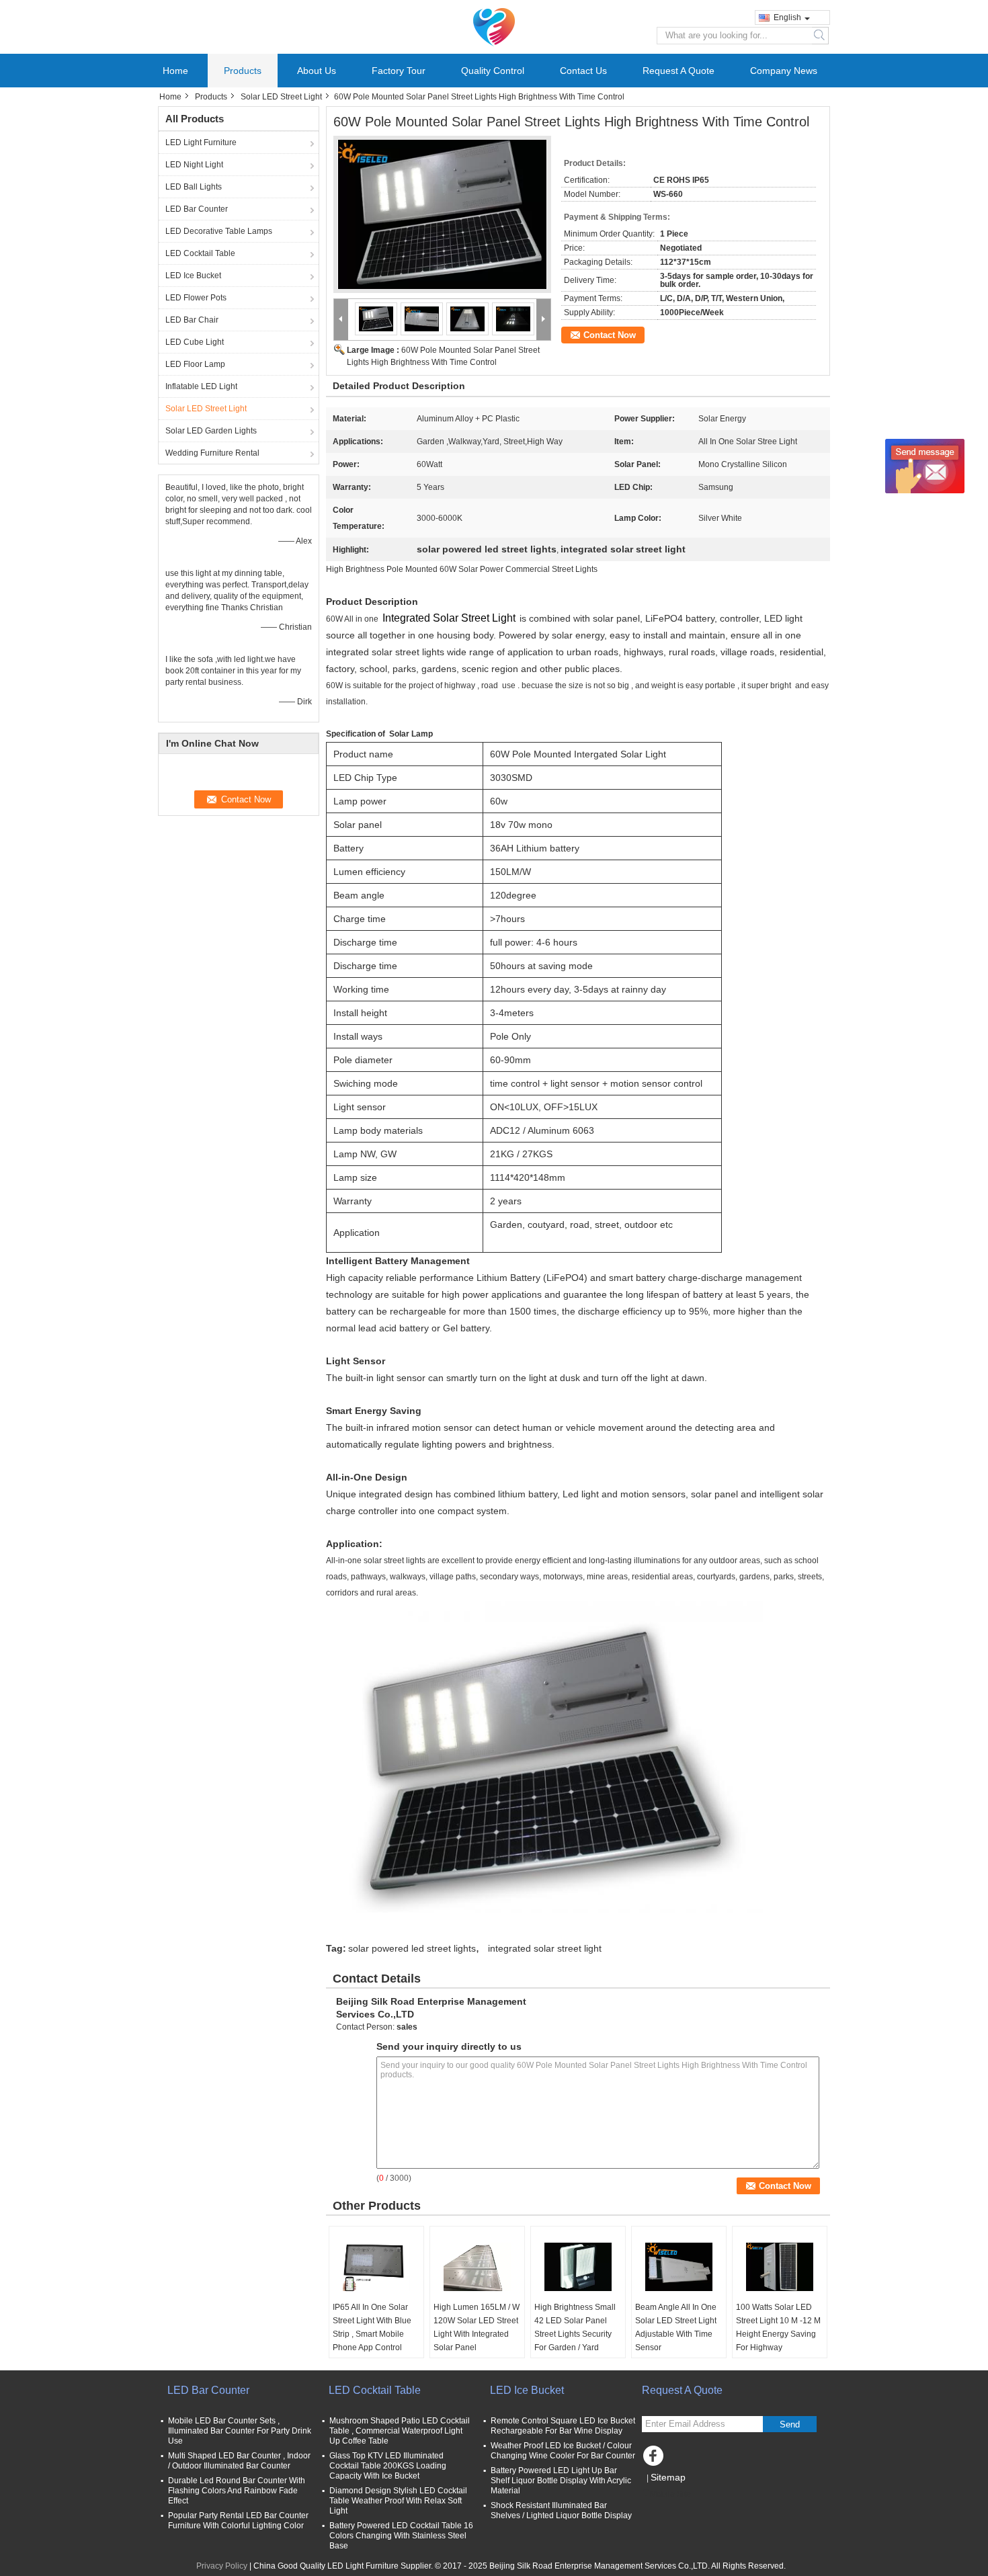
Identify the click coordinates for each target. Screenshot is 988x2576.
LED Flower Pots (196, 298)
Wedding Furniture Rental (212, 453)
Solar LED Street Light (281, 97)
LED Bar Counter (197, 209)
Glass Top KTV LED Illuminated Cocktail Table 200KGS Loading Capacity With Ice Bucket (388, 2466)
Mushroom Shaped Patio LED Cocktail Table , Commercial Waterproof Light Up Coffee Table (400, 2431)
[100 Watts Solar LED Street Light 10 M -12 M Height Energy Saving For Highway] (780, 2267)
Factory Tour (399, 71)
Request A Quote (678, 71)
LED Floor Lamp (195, 364)
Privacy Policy (222, 2566)
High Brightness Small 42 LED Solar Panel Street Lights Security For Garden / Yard (575, 2327)
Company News (784, 71)
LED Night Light (194, 165)
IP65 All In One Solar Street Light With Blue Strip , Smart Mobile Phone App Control (372, 2327)
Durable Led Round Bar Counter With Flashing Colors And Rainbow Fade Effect (237, 2491)
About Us (317, 71)
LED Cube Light (195, 342)
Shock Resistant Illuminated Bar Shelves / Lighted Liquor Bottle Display (561, 2510)
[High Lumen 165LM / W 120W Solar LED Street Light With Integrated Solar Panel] (477, 2267)
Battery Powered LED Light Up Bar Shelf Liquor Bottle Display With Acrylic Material (561, 2481)
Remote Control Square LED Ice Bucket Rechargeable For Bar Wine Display (563, 2426)
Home (175, 71)
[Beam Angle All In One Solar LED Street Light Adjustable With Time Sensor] (679, 2267)
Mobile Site (670, 2494)
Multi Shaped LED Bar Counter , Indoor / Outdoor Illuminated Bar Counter (239, 2461)
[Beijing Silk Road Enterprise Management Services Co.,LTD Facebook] (655, 2459)
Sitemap (668, 2477)
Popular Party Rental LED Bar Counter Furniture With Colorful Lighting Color (238, 2521)
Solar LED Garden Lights (211, 431)
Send (790, 2424)
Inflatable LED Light (201, 386)
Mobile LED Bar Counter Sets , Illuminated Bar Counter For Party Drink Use (240, 2431)
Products (243, 71)
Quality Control (493, 71)
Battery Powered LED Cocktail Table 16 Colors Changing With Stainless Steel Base (401, 2536)
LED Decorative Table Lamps (219, 231)
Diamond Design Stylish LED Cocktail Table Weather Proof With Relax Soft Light (398, 2501)
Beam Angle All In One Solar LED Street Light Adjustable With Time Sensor (676, 2327)
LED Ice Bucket (193, 276)
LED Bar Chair (192, 320)
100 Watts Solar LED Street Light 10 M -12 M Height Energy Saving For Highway (778, 2327)
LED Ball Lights (194, 187)
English (787, 17)
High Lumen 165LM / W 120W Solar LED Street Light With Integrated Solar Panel (477, 2327)
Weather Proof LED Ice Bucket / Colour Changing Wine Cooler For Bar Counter (563, 2451)
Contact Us (583, 71)
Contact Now (610, 335)
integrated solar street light (545, 1948)
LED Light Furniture (201, 142)
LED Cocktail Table (200, 253)
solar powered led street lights (412, 1948)
